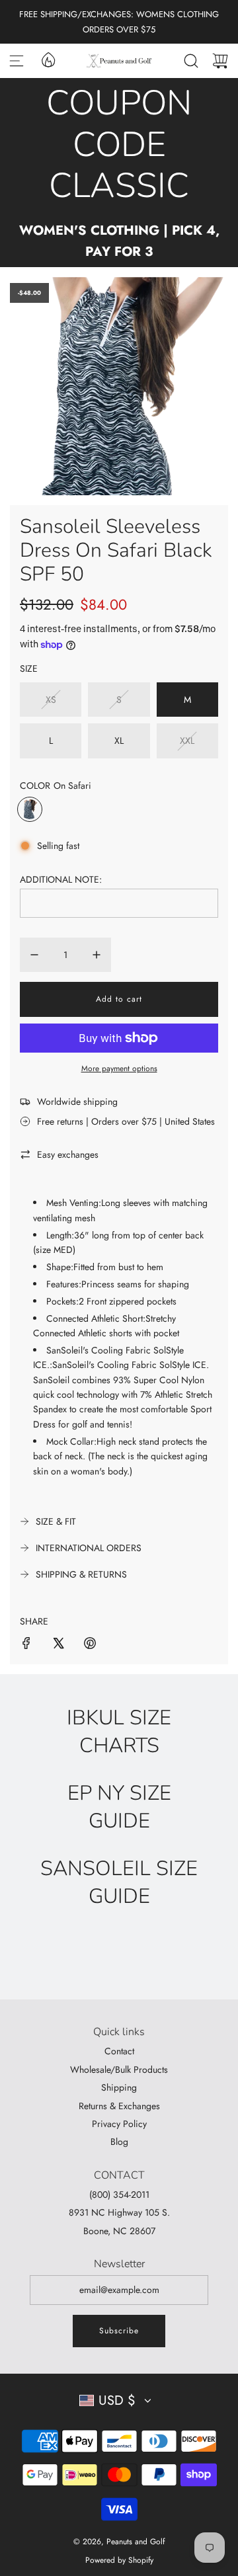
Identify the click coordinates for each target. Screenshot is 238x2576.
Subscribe (119, 2331)
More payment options (119, 1068)
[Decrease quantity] (34, 955)
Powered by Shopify (119, 2560)
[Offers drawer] (48, 59)
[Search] (191, 61)
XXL (187, 741)
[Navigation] (17, 61)
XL (119, 741)
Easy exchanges (68, 1154)
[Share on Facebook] (26, 1645)
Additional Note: (61, 879)
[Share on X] (58, 1645)
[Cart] (220, 61)
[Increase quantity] (97, 955)
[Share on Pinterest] (90, 1645)
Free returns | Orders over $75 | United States (126, 1121)
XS (51, 700)
